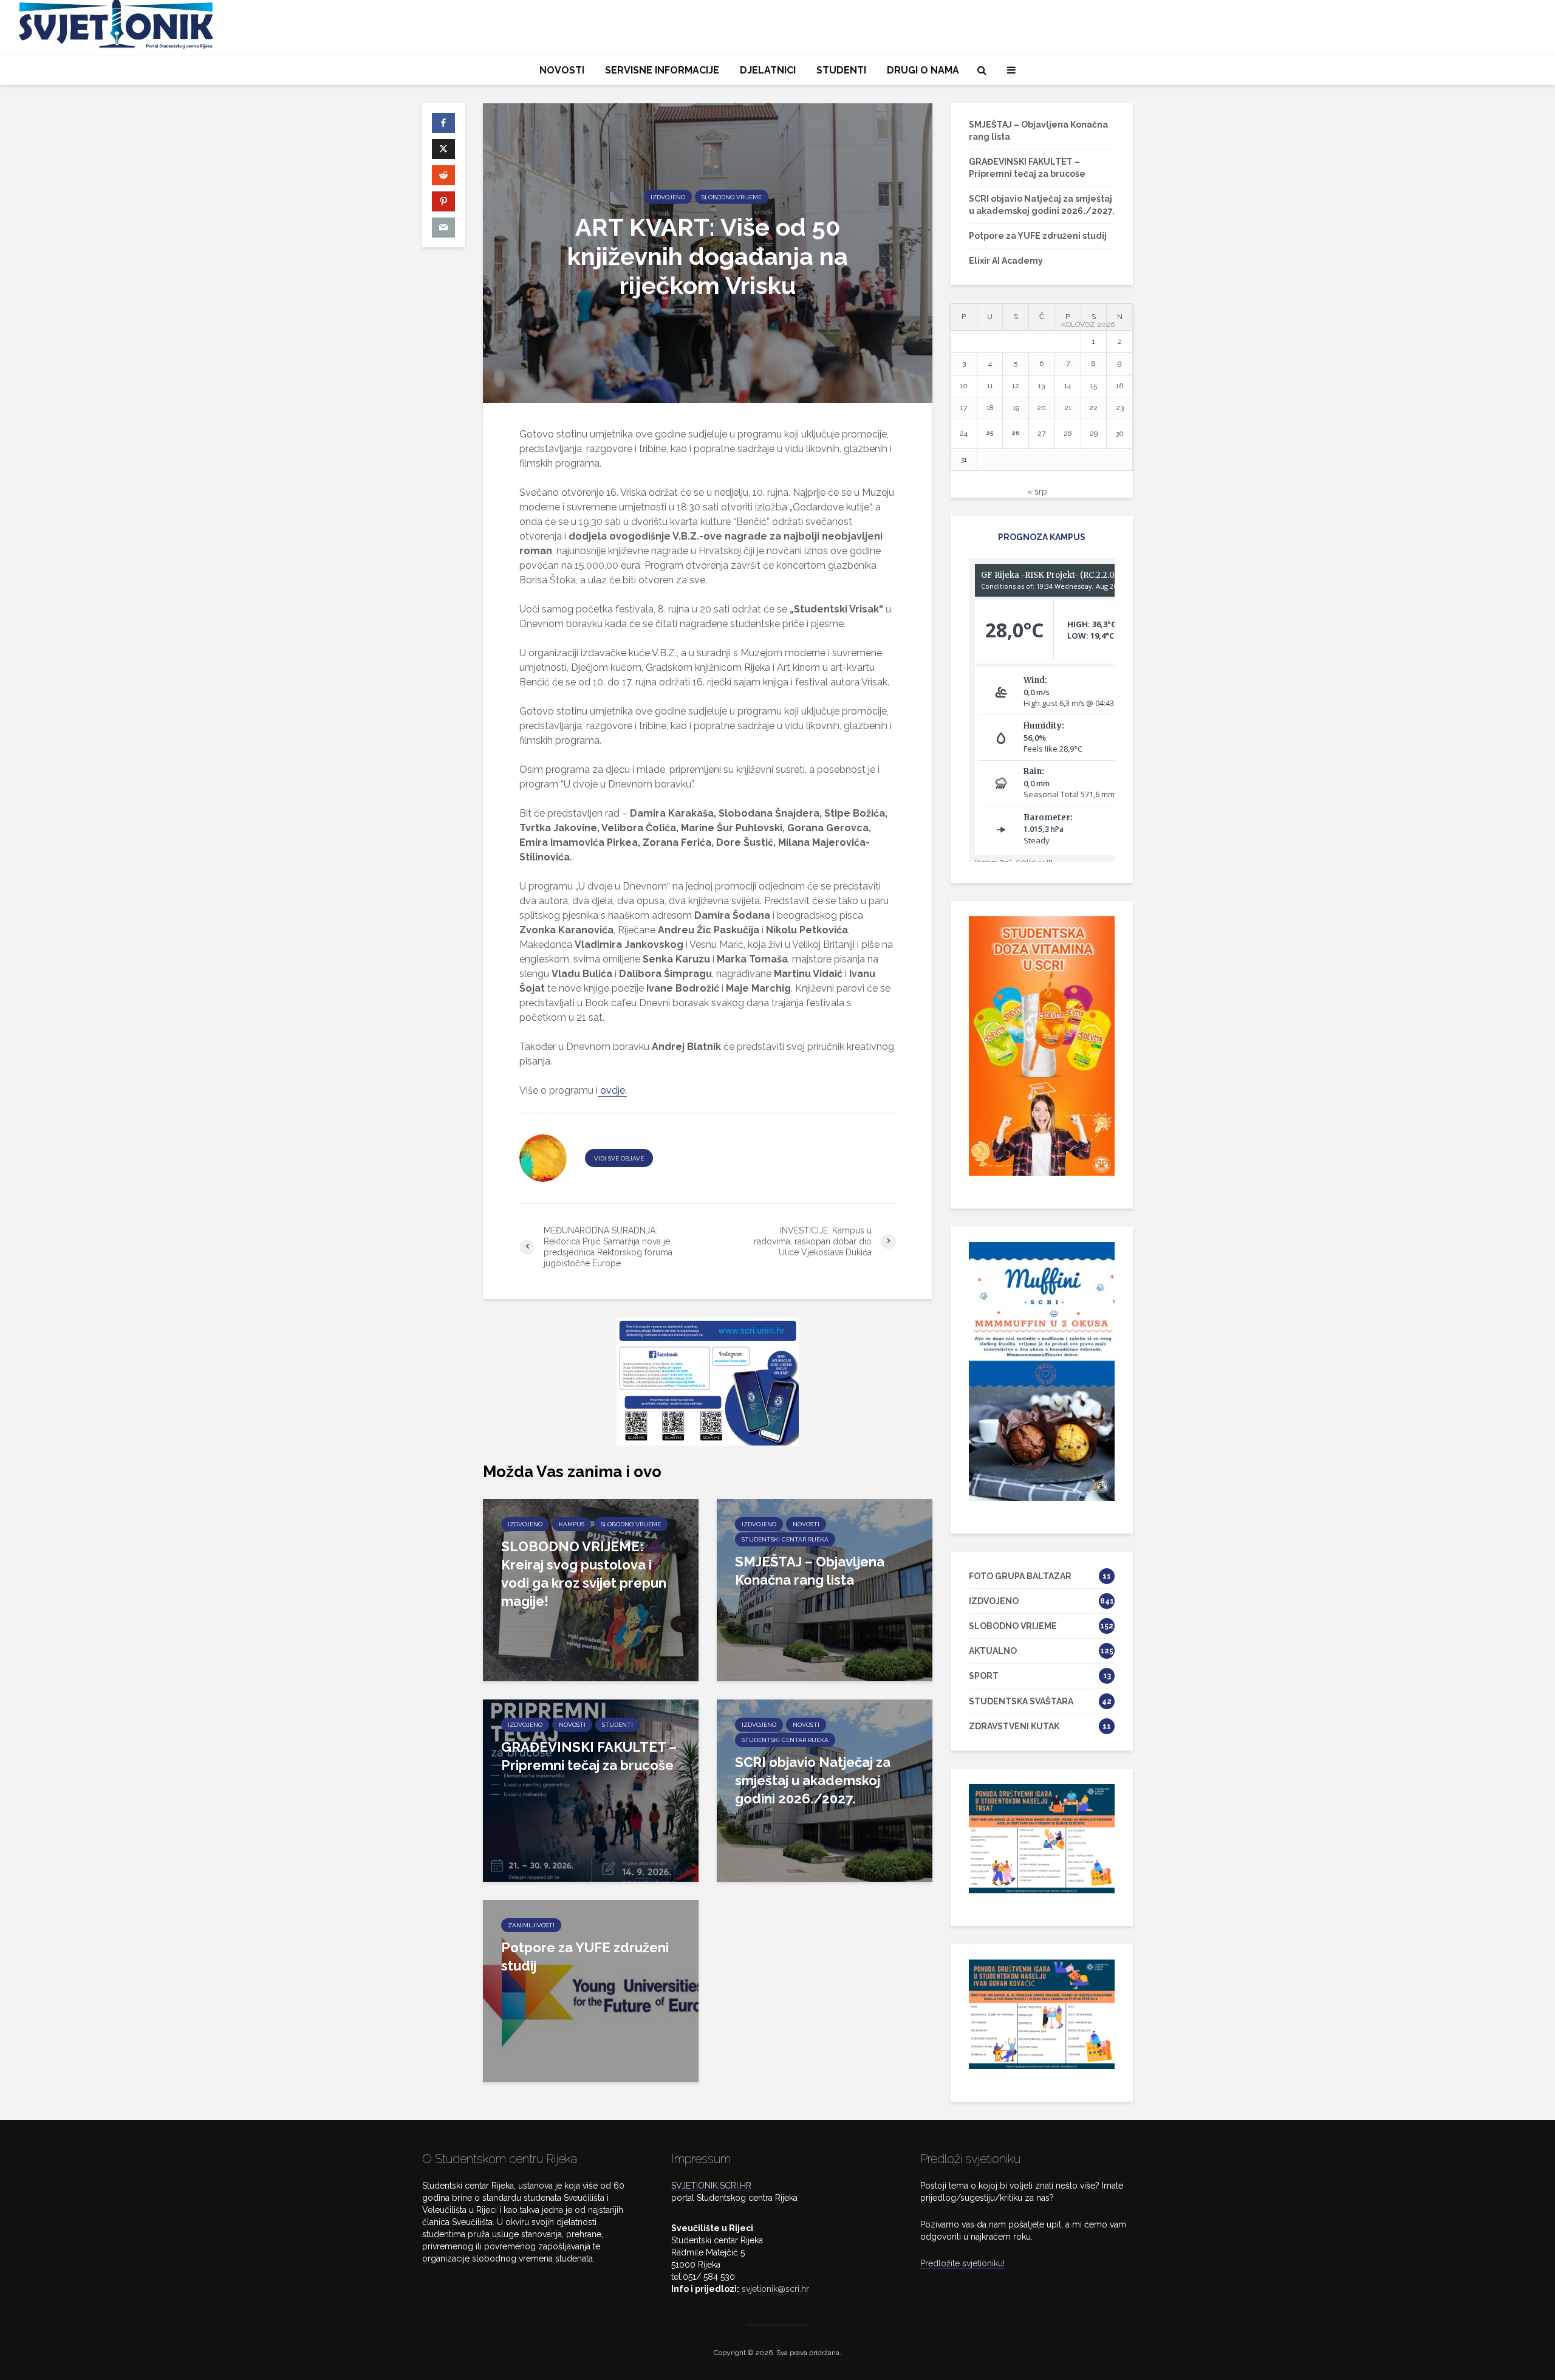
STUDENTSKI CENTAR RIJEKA (785, 1539)
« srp (1037, 492)
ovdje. (612, 1090)
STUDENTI (841, 70)
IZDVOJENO (668, 197)
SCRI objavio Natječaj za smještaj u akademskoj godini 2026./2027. (813, 1780)
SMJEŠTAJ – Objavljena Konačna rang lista (810, 1571)
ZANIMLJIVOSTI (531, 1925)
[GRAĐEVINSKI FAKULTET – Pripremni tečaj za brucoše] (591, 1790)
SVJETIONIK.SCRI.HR (711, 2186)
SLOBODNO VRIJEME (732, 197)
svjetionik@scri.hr (775, 2289)
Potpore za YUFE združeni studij (585, 1956)
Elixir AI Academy (1006, 261)
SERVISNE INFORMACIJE (662, 70)
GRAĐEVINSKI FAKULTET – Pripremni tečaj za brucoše (589, 1756)
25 (990, 433)
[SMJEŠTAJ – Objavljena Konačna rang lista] (825, 1589)
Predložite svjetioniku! (962, 2263)
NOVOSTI (562, 70)
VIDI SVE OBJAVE (619, 1158)
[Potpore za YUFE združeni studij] (591, 1990)
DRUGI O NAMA (923, 70)
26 (1016, 433)
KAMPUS (572, 1524)
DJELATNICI (768, 70)
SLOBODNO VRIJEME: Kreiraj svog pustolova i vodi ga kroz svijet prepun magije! (584, 1574)
